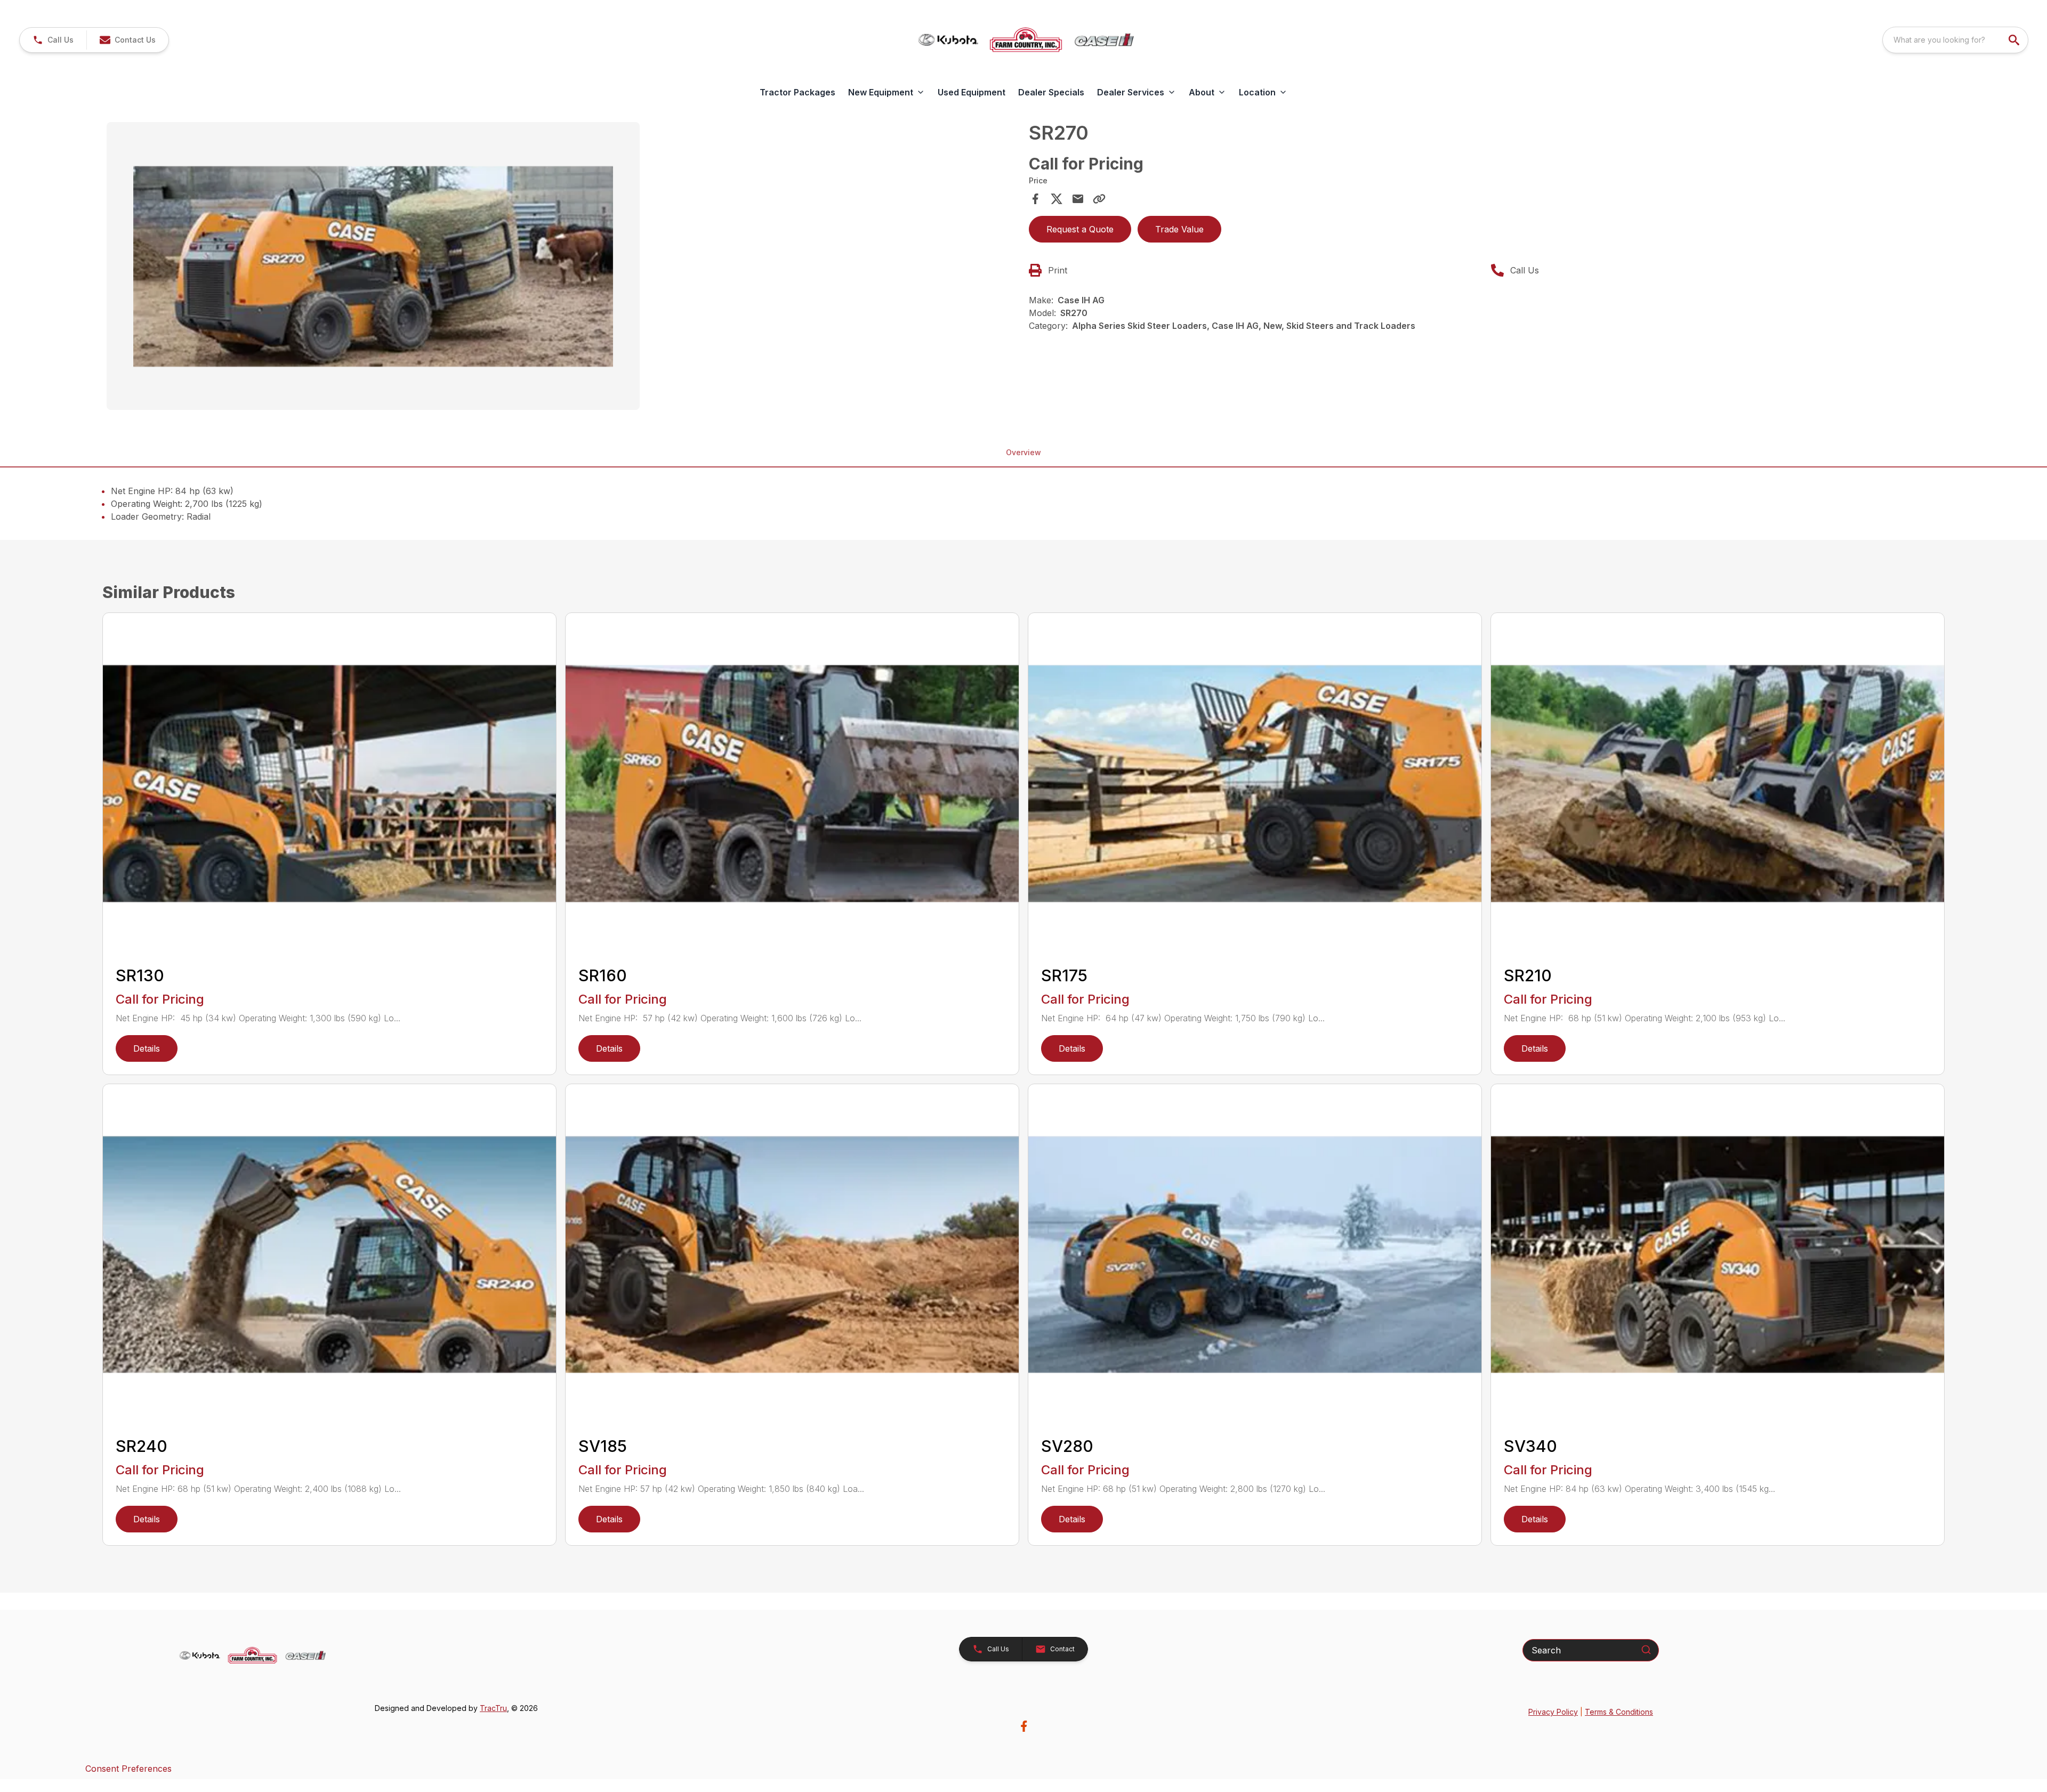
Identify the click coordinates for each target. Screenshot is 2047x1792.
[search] (2015, 40)
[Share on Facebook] (1035, 199)
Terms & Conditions (1619, 1712)
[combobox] (1955, 40)
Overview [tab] (1023, 452)
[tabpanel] (562, 268)
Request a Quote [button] (1080, 229)
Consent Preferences (128, 1769)
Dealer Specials (1051, 92)
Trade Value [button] (1179, 229)
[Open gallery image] (373, 266)
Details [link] (147, 1048)
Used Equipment (972, 92)
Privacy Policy (1553, 1712)
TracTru (493, 1708)
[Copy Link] (1099, 199)
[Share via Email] (1078, 199)
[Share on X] (1057, 199)
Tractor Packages (797, 92)
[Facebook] (1024, 1726)
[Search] (1646, 1650)
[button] (53, 40)
